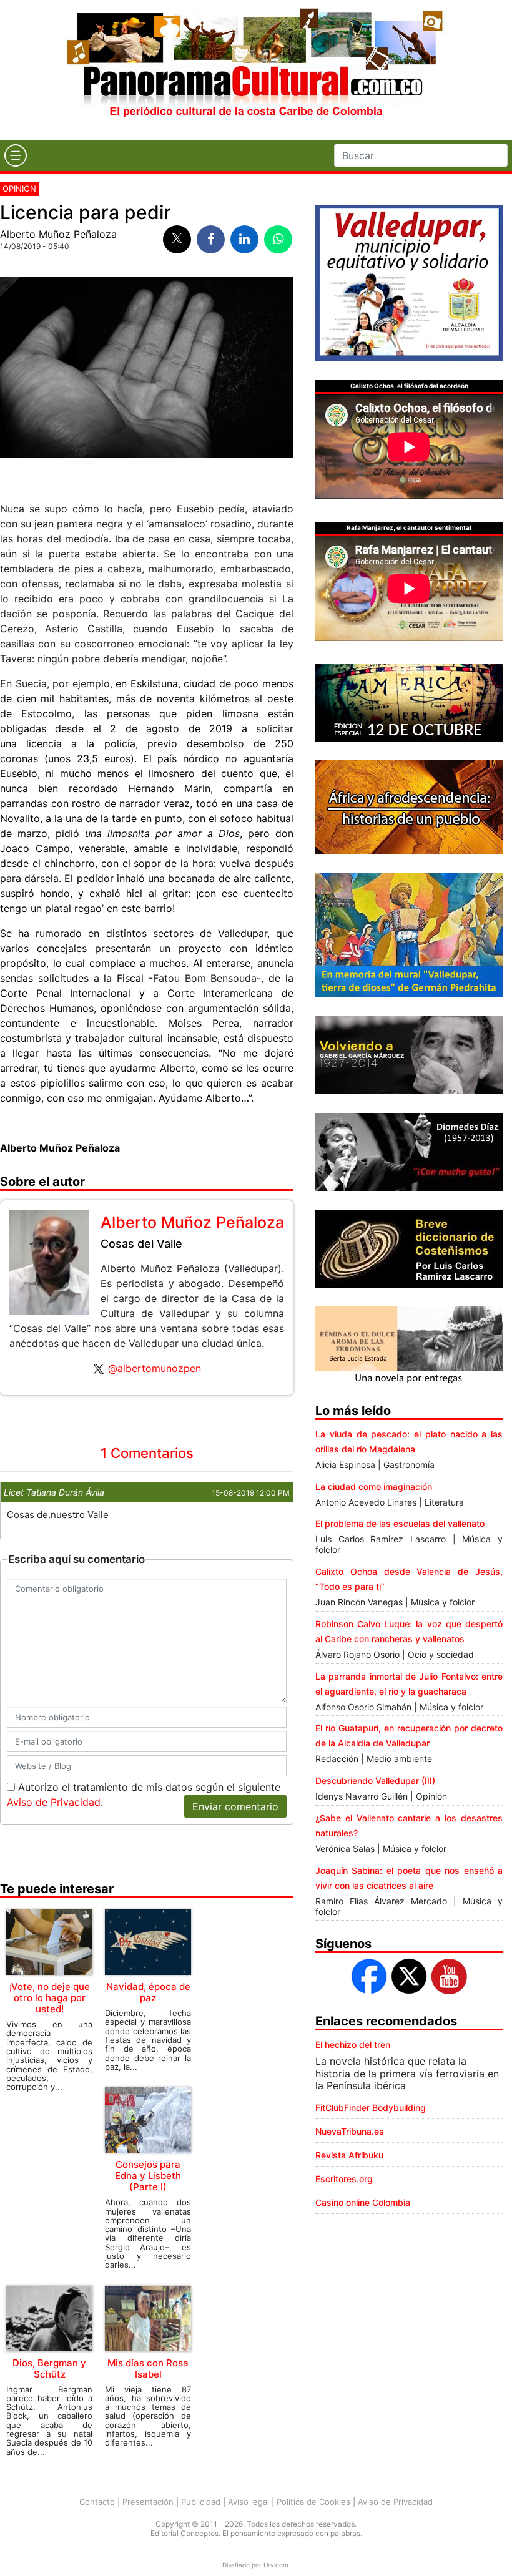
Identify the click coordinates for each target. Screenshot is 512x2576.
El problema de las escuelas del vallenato (400, 1523)
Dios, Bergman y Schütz (49, 2368)
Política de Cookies (313, 2502)
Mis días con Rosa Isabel (148, 2368)
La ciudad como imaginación (374, 1486)
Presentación (148, 2502)
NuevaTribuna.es (350, 2131)
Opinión (19, 189)
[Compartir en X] (177, 239)
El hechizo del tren (353, 2045)
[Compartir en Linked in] (244, 239)
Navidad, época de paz (148, 1992)
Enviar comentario (235, 1806)
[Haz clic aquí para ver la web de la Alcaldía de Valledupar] (409, 282)
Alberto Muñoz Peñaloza (58, 234)
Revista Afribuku (349, 2155)
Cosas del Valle (141, 1244)
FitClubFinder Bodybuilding (371, 2108)
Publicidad (201, 2502)
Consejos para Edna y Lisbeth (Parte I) (148, 2176)
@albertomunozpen (155, 1368)
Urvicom (276, 2565)
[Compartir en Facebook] (211, 239)
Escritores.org (344, 2179)
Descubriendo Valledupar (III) (375, 1780)
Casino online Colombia (363, 2202)
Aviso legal (249, 2502)
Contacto (97, 2502)
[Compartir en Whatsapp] (278, 239)
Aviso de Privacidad (54, 1802)
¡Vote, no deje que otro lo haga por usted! (50, 1998)
